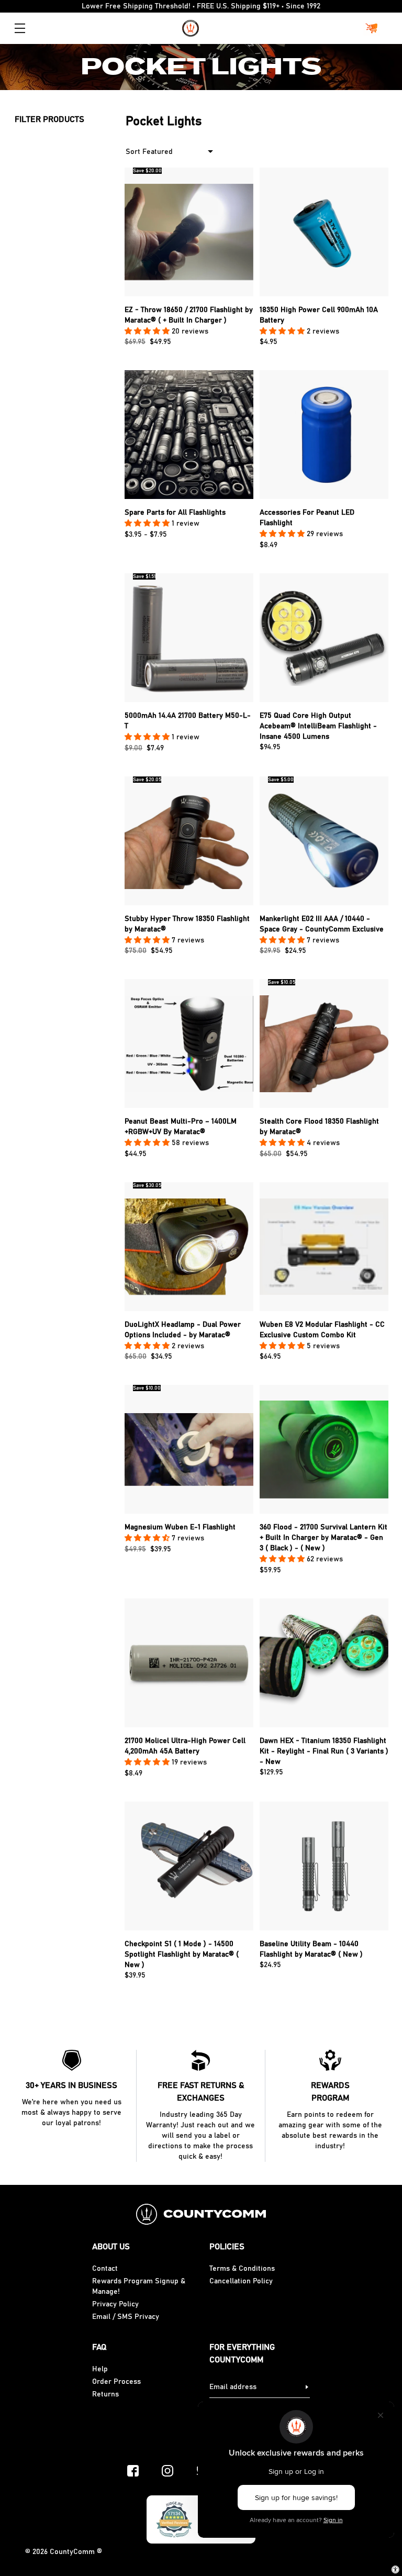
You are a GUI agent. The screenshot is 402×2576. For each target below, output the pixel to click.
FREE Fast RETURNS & (201, 2092)
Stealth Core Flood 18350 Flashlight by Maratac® (319, 1127)
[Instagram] (167, 2471)
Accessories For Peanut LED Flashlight (307, 518)
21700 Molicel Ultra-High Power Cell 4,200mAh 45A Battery (185, 1746)
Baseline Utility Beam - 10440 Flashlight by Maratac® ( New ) (311, 1949)
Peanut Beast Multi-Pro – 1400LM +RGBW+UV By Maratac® (181, 1127)
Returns (105, 2394)
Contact (105, 2269)
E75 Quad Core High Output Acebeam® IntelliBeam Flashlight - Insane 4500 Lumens (318, 726)
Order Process (116, 2382)
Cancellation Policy (241, 2281)
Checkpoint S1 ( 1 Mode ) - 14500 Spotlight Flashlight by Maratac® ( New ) (182, 1955)
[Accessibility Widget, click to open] (395, 2569)
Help (100, 2369)
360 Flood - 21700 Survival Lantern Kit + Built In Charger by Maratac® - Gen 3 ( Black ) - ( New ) (323, 1538)
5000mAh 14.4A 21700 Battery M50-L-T (188, 721)
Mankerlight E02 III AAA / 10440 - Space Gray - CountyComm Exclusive (322, 924)
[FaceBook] (133, 2471)
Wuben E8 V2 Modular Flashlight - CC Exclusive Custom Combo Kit (322, 1330)
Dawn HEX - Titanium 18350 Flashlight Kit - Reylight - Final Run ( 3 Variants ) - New (324, 1751)
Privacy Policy (115, 2304)
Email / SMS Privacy (126, 2317)
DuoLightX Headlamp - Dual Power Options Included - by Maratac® (183, 1330)
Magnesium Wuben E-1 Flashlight (180, 1527)
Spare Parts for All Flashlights (175, 513)
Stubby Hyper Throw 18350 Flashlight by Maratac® (187, 924)
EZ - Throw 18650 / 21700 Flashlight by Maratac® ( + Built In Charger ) (189, 315)
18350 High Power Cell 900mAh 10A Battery (319, 315)
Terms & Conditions (242, 2269)
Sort (133, 152)
